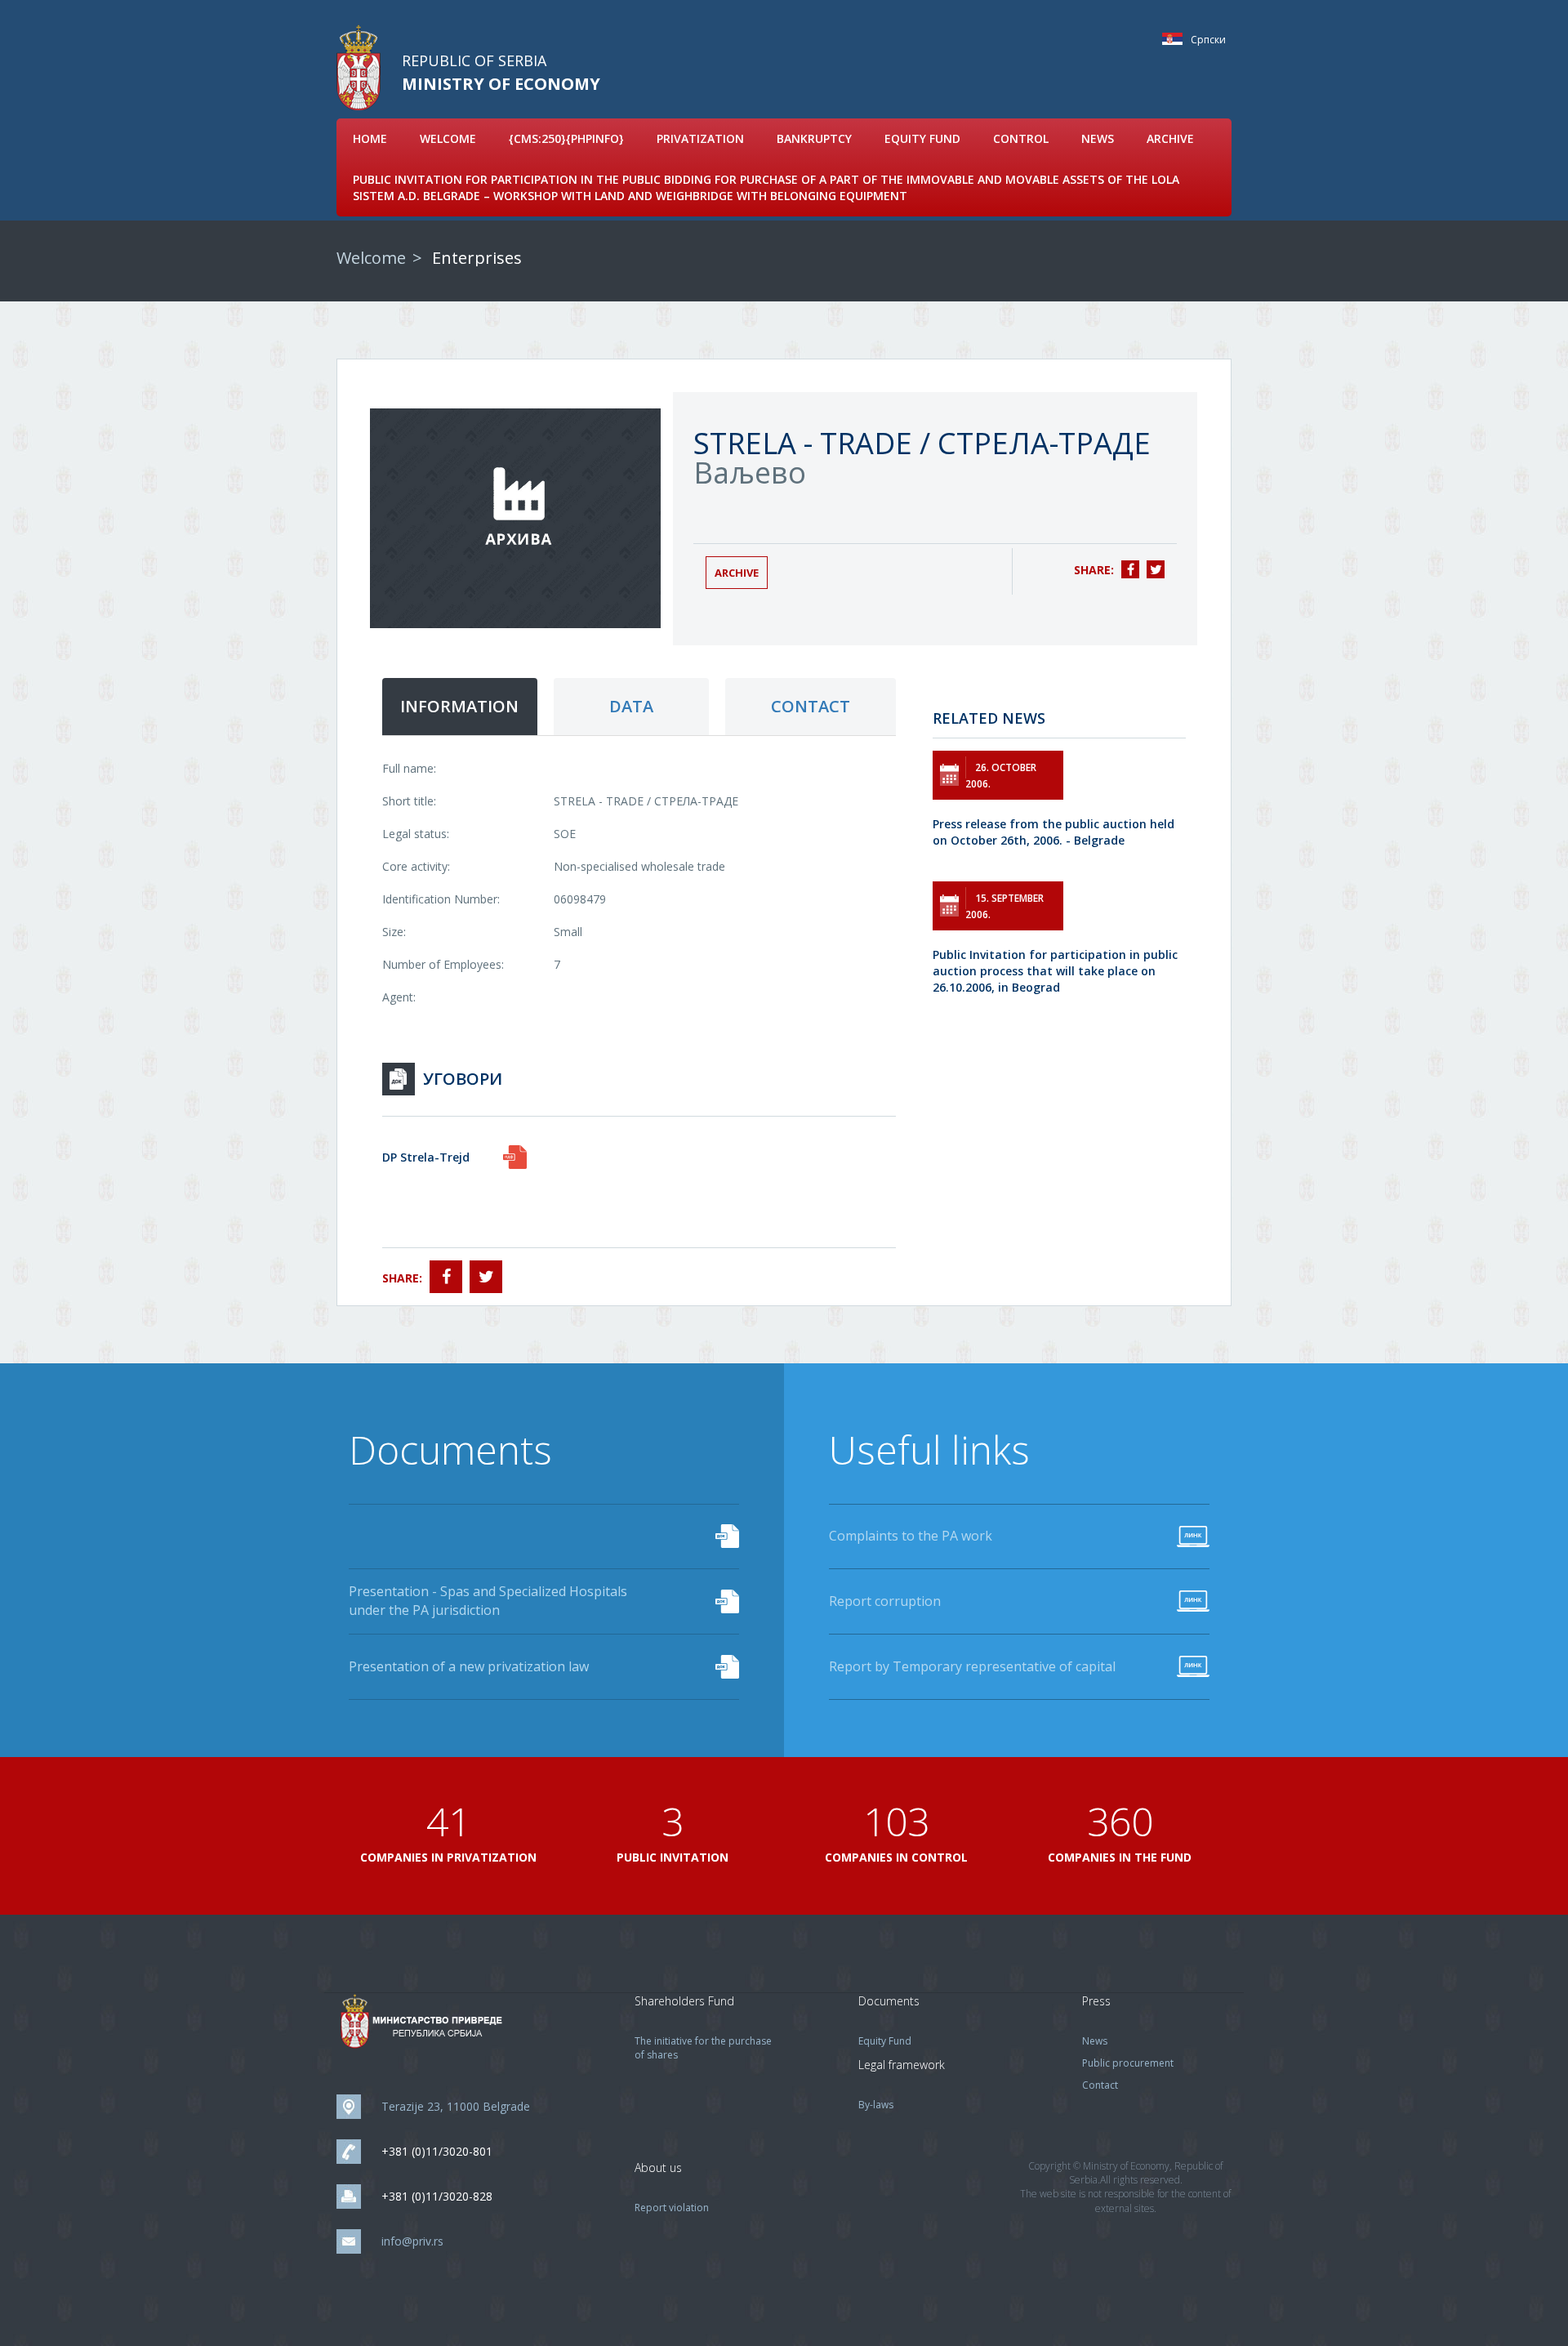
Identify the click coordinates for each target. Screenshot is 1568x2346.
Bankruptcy (814, 138)
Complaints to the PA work (911, 1536)
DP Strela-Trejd (426, 1157)
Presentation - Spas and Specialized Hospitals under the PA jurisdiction (488, 1601)
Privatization (700, 138)
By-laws (876, 2105)
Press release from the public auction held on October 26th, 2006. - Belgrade (1053, 832)
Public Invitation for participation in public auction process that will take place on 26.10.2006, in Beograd (1055, 971)
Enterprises (477, 258)
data (631, 706)
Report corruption (885, 1601)
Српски (1176, 39)
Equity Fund (922, 138)
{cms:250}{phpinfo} (566, 138)
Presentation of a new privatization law (469, 1666)
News (1098, 138)
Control (1021, 138)
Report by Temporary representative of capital (972, 1666)
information (459, 706)
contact (811, 706)
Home (370, 138)
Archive (1170, 138)
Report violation (672, 2208)
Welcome (448, 138)
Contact (1100, 2085)
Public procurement (1128, 2063)
